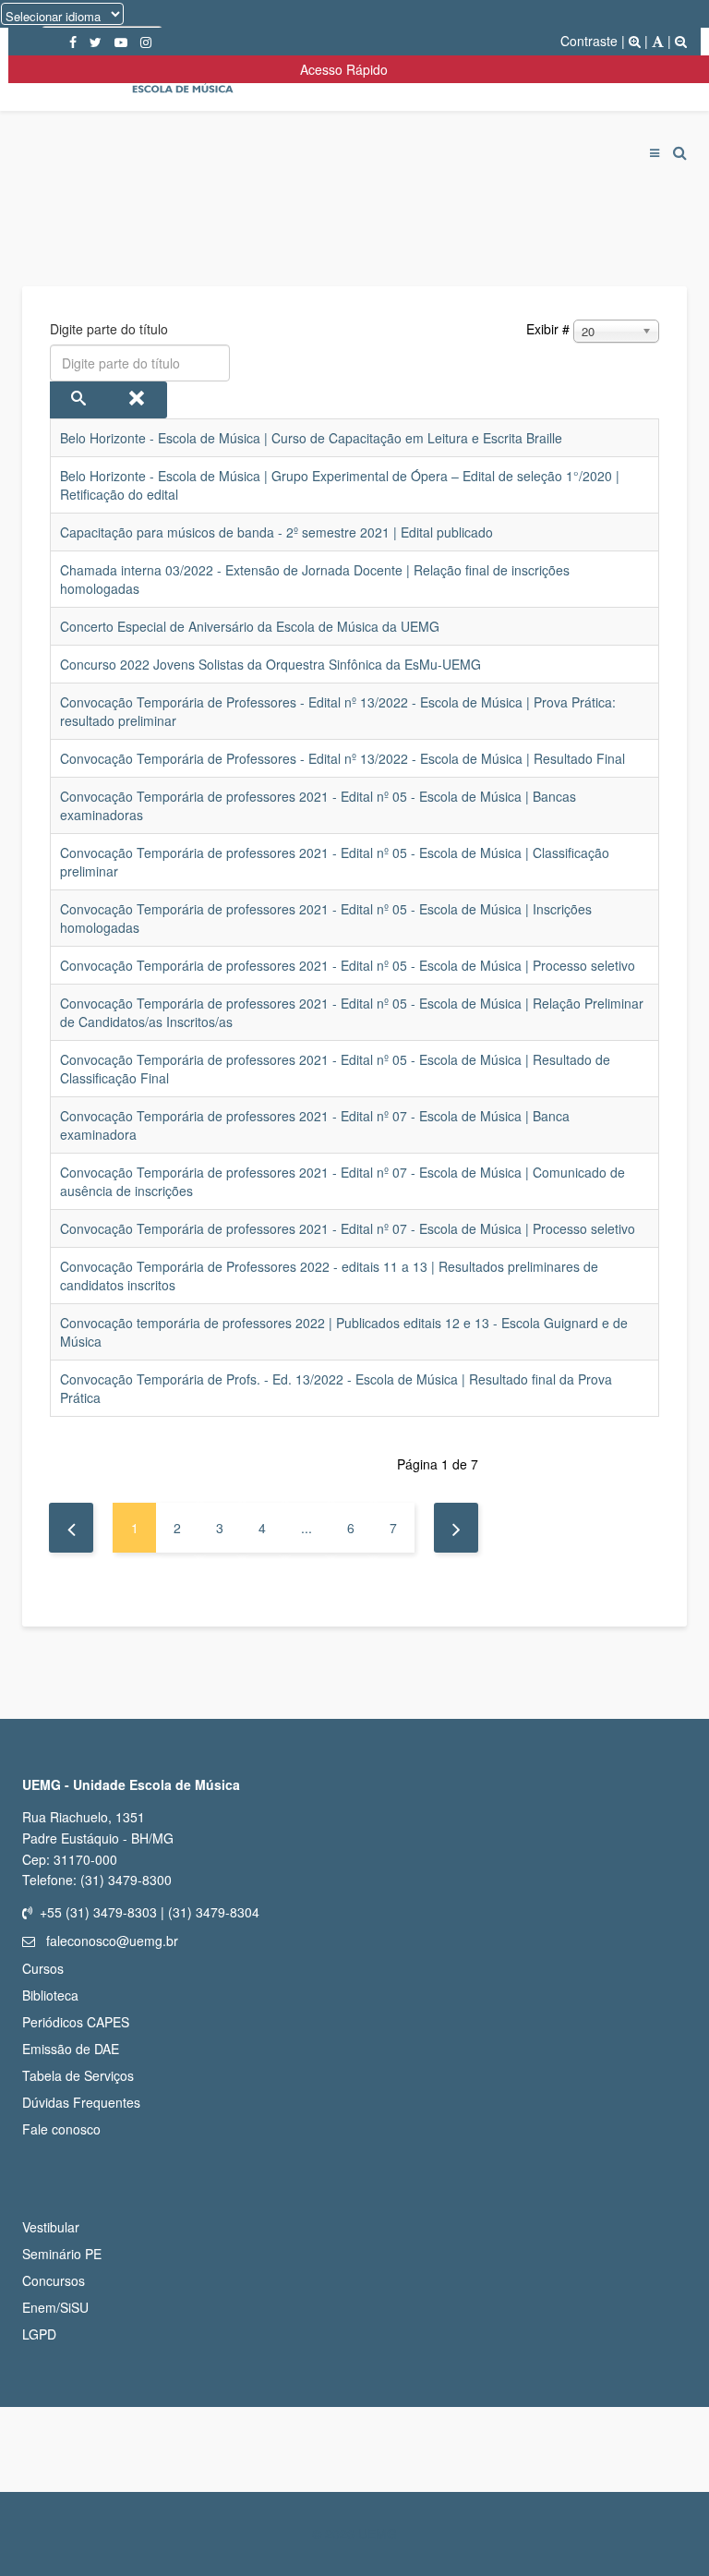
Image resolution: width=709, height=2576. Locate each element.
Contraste (589, 41)
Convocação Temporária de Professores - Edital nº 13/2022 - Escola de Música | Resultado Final (342, 758)
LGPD (39, 2334)
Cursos (43, 1968)
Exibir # (548, 329)
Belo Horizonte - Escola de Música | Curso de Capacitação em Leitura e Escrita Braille (311, 438)
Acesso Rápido (348, 69)
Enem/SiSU (55, 2307)
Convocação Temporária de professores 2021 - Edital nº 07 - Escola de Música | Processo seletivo (348, 1228)
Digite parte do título (111, 329)
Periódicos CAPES (76, 2022)
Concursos (54, 2280)
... (306, 1528)
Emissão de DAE (71, 2049)
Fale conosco (61, 2129)
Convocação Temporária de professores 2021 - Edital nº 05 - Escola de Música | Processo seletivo (348, 965)
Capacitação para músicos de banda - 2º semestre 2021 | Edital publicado (276, 532)
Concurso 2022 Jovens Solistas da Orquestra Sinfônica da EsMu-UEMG (270, 664)
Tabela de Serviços (78, 2075)
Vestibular (51, 2227)
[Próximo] (456, 1528)
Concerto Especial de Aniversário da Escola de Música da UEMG (250, 626)
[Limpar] (138, 400)
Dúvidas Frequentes (81, 2102)
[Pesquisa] (79, 400)
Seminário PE (62, 2254)
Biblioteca (50, 1995)
